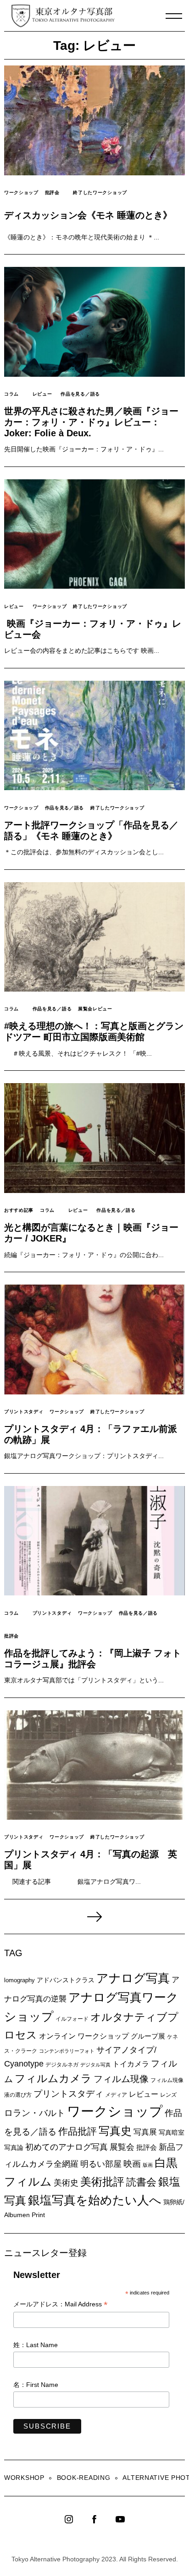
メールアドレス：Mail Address (61, 2305)
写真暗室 (172, 2132)
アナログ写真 (133, 1978)
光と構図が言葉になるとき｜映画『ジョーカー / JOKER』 (91, 1233)
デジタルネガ (62, 2065)
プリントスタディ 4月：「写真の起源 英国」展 (91, 1860)
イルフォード (72, 2019)
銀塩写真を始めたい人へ (95, 2200)
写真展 (145, 2132)
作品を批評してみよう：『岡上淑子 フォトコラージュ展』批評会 (93, 1659)
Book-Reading (84, 2478)
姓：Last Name (36, 2345)
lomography (19, 1980)
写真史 (115, 2131)
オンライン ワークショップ (84, 2036)
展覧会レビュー (95, 1009)
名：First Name (36, 2385)
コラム (11, 394)
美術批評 (102, 2182)
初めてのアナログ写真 (67, 2147)
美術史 (66, 2183)
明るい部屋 (101, 2164)
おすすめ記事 (19, 1210)
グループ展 (148, 2036)
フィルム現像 (121, 2079)
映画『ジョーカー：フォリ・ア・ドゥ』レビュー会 (93, 629)
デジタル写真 (95, 2065)
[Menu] (174, 16)
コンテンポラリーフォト (67, 2051)
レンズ (168, 2095)
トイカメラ (131, 2064)
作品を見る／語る (80, 394)
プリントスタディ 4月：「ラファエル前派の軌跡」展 (91, 1434)
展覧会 (122, 2147)
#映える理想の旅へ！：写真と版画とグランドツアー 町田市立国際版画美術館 (94, 1031)
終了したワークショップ (100, 193)
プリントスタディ (24, 1412)
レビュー (42, 394)
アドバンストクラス (66, 1980)
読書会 (141, 2182)
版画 (148, 2165)
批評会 (52, 193)
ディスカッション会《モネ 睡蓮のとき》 (88, 215)
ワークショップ (21, 193)
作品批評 (78, 2131)
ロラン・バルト (35, 2113)
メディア (116, 2095)
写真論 (14, 2148)
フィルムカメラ (53, 2079)
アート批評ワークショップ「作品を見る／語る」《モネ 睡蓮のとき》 (91, 830)
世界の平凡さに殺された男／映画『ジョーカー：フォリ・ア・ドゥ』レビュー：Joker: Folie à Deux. (91, 422)
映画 (132, 2164)
